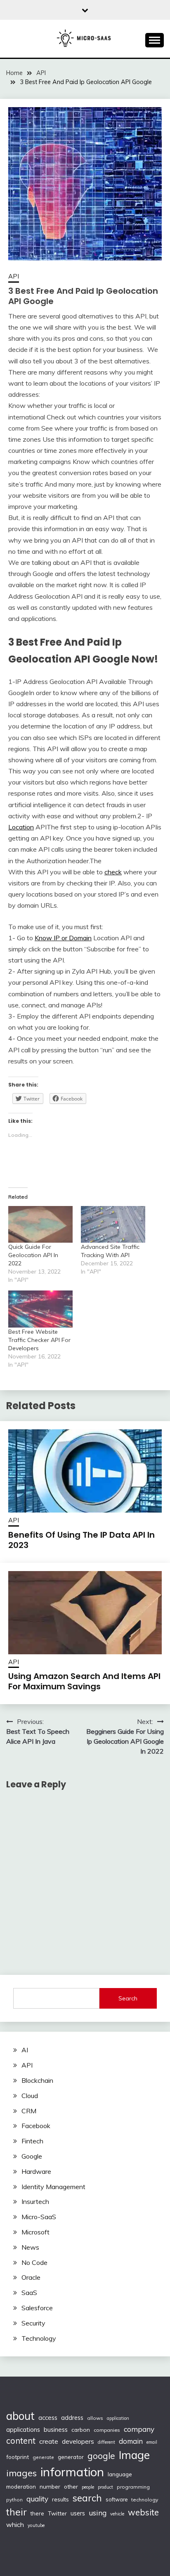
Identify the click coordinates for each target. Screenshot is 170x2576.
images (21, 2473)
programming (133, 2487)
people (88, 2487)
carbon (81, 2430)
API (14, 276)
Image (134, 2455)
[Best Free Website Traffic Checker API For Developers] (40, 1309)
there (37, 2513)
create (49, 2441)
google (101, 2456)
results (60, 2499)
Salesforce (37, 2308)
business (56, 2430)
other (71, 2486)
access (48, 2418)
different (106, 2442)
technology (145, 2500)
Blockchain (37, 2080)
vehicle (117, 2514)
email (152, 2442)
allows (95, 2418)
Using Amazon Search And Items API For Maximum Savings (84, 1681)
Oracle (31, 2277)
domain (131, 2441)
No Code (34, 2262)
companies (107, 2430)
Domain (80, 938)
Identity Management (53, 2187)
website (143, 2512)
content (21, 2441)
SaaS (29, 2293)
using (98, 2513)
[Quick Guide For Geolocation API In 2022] (40, 1224)
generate (43, 2457)
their (17, 2512)
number (50, 2486)
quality (37, 2499)
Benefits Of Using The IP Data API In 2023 (81, 1540)
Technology (39, 2338)
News (30, 2247)
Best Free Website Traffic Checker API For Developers (39, 1340)
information (72, 2472)
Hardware (36, 2171)
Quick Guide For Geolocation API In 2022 (33, 1255)
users (78, 2513)
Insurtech (35, 2201)
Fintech (32, 2141)
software (117, 2499)
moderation (21, 2486)
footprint (18, 2457)
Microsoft (35, 2232)
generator (71, 2457)
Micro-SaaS (39, 2217)
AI (25, 2050)
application (118, 2418)
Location (21, 827)
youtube (36, 2525)
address (72, 2418)
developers (78, 2441)
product (105, 2487)
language (120, 2474)
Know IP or (52, 938)
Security (33, 2323)
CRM (29, 2111)
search (87, 2498)
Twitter (57, 2513)
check (113, 872)
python (14, 2500)
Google (32, 2156)
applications (23, 2430)
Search (128, 1998)
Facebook (36, 2126)
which (15, 2524)
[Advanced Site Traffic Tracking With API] (113, 1224)
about (20, 2416)
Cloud (30, 2096)
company (139, 2429)
